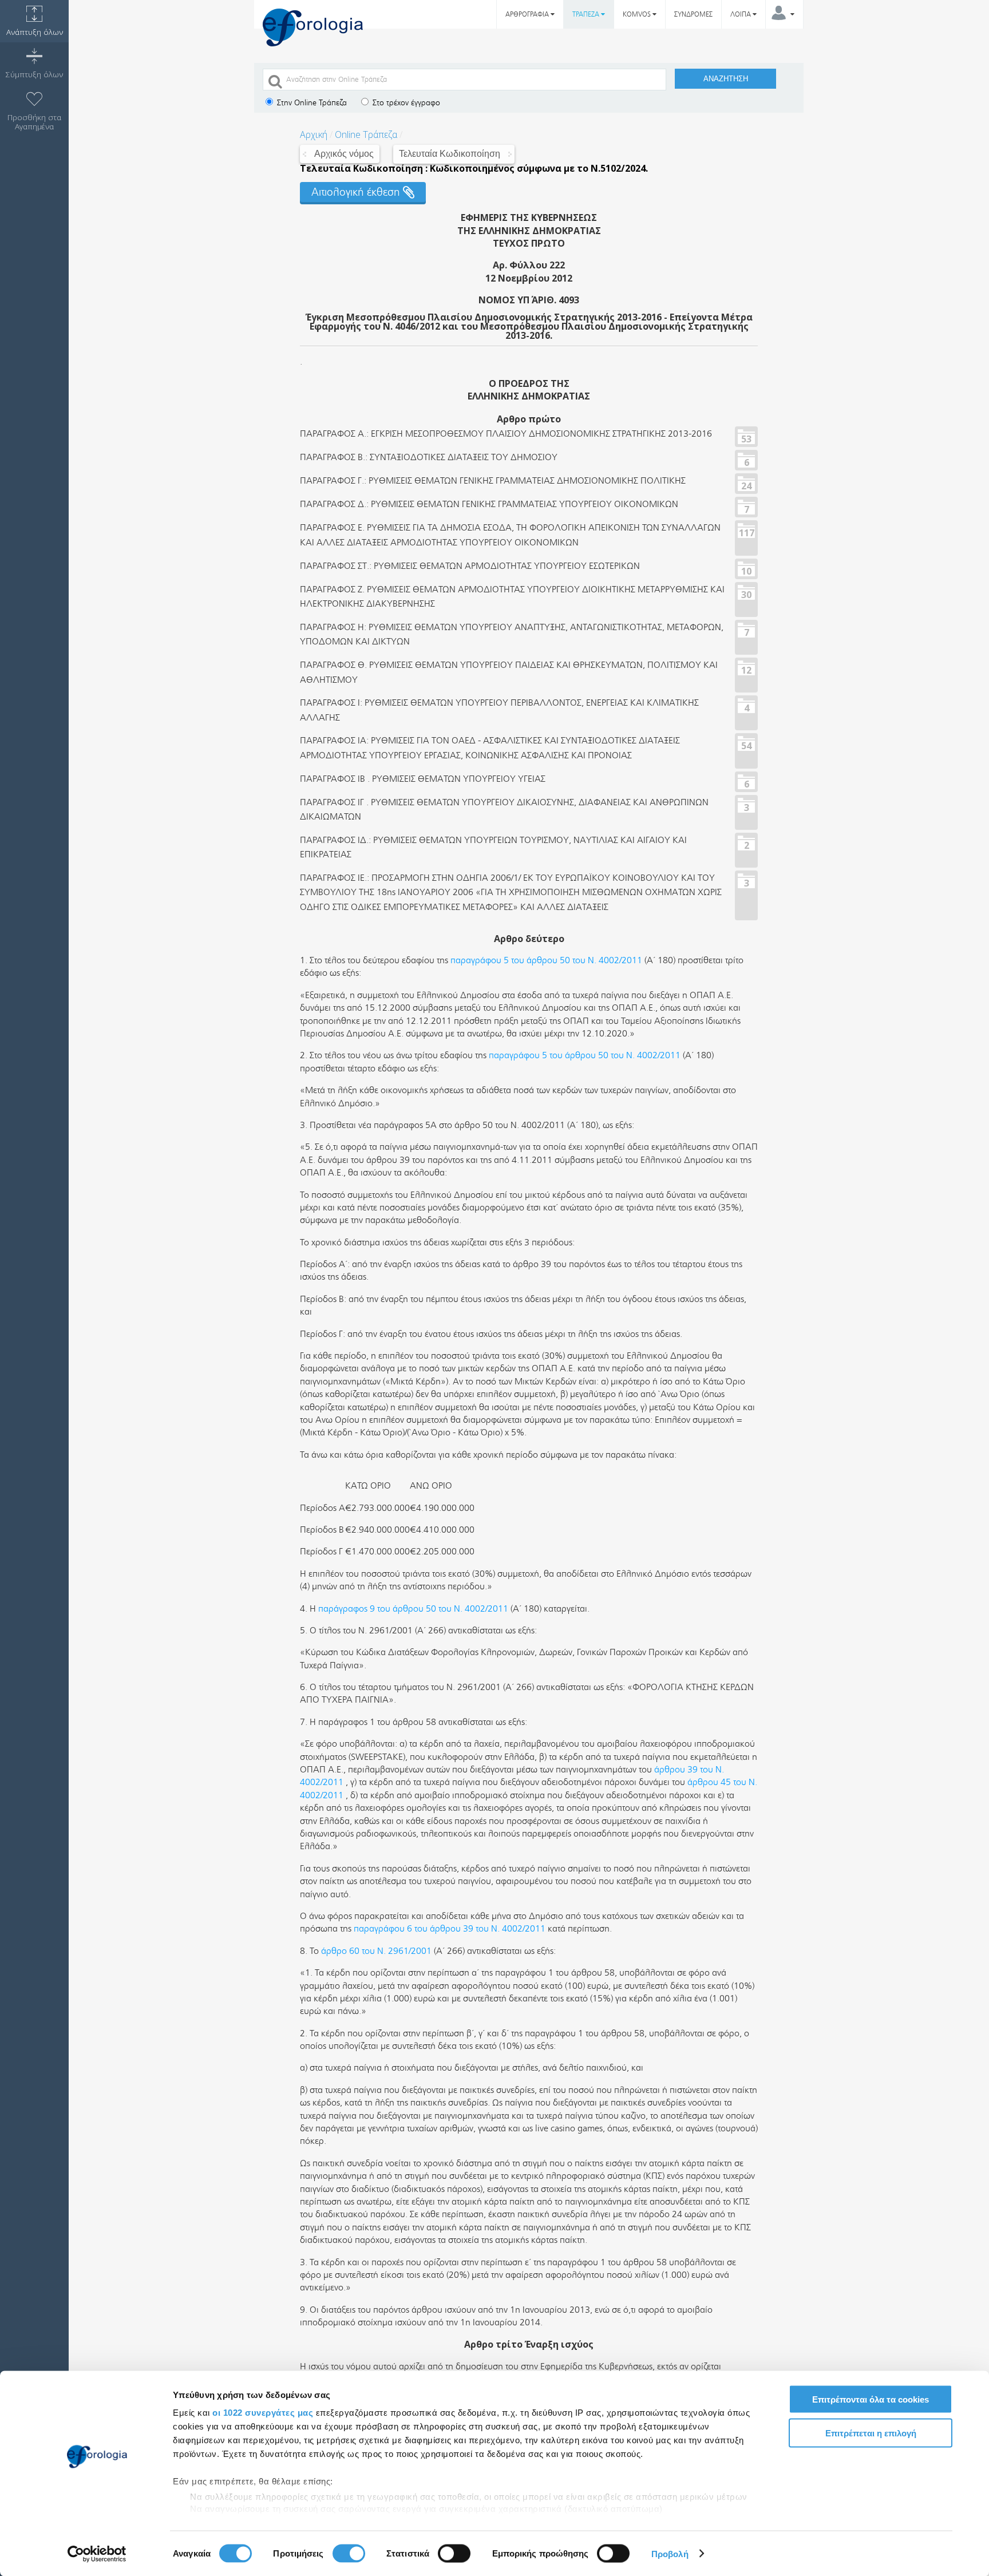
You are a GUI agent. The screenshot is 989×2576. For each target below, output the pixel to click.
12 (746, 670)
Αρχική (314, 134)
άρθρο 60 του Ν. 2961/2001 (376, 1951)
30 (746, 594)
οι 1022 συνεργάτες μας (263, 2413)
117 (747, 532)
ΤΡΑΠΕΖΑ (587, 14)
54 (746, 745)
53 (746, 438)
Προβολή (670, 2553)
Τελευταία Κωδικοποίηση (450, 154)
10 (746, 571)
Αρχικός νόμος (344, 154)
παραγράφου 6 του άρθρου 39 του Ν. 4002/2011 (450, 1928)
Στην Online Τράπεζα (311, 103)
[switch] (349, 2553)
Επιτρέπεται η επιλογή (871, 2433)
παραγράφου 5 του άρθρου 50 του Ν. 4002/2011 (546, 960)
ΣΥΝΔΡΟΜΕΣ (693, 14)
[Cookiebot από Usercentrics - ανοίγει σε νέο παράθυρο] (97, 2554)
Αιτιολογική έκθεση (357, 192)
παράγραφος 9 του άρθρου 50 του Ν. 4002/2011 (413, 1608)
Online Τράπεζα (366, 134)
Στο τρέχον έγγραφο (405, 103)
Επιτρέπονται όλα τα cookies (871, 2399)
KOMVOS (638, 14)
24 (746, 485)
